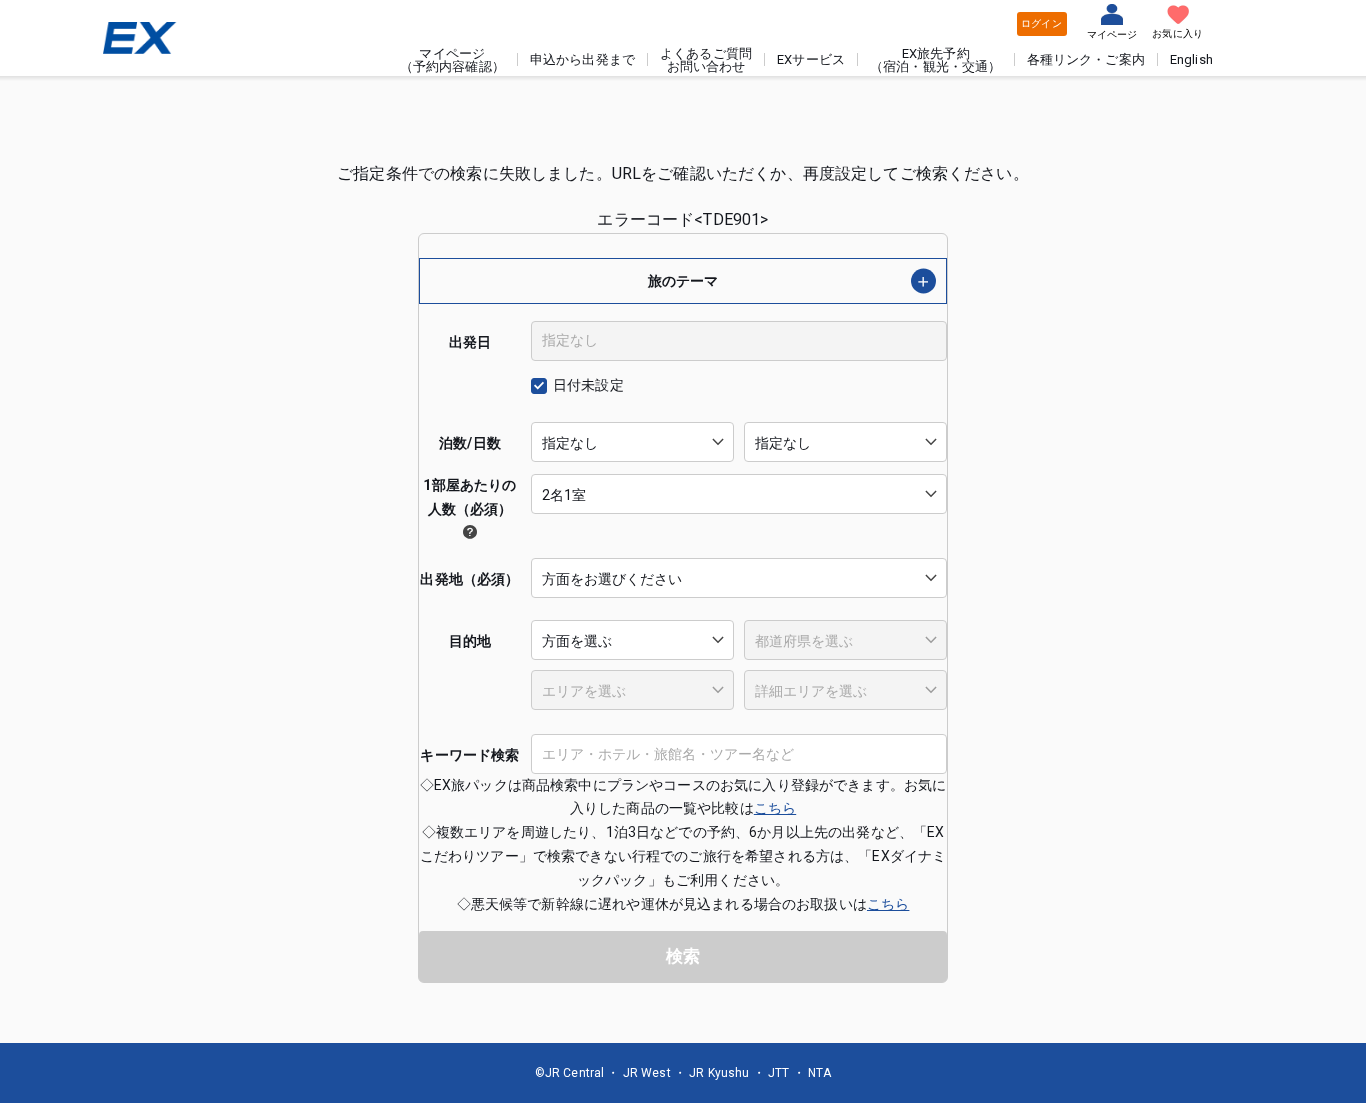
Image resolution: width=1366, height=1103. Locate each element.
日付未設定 (588, 385)
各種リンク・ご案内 (1085, 59)
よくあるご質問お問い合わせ (706, 60)
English (1191, 59)
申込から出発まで (582, 59)
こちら (775, 808)
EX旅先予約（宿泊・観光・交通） (936, 60)
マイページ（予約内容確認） (452, 60)
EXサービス (811, 59)
